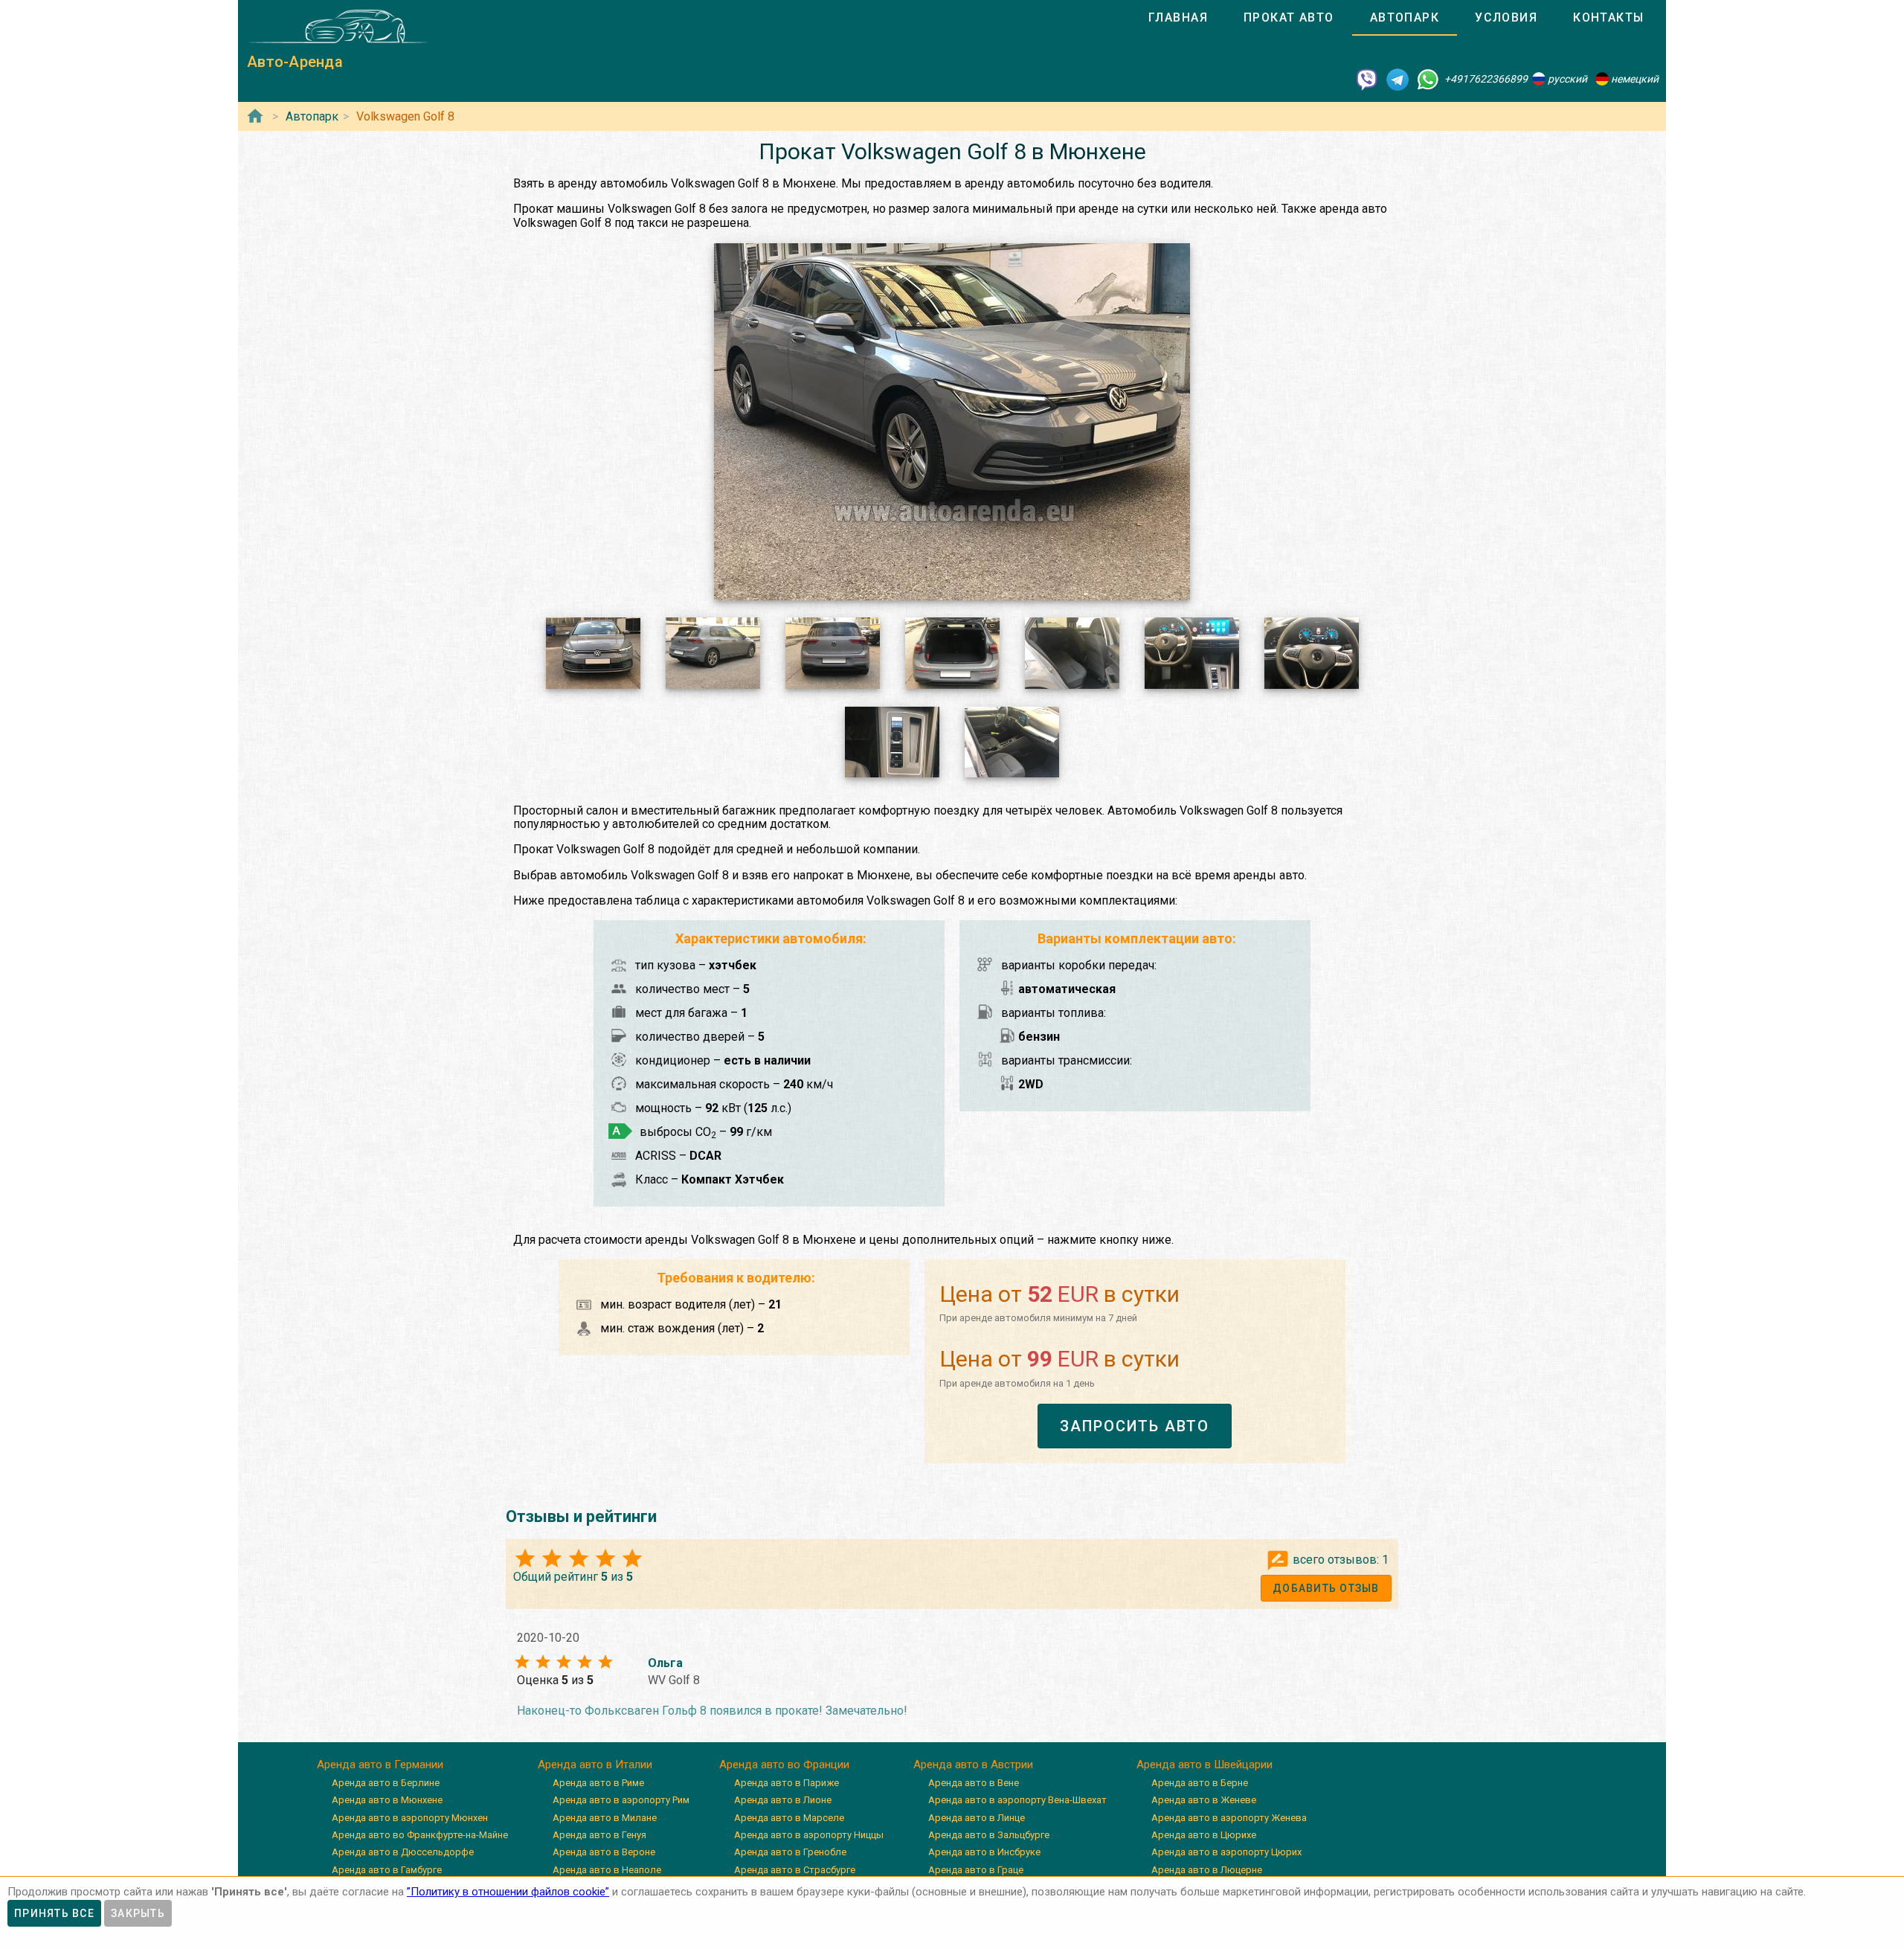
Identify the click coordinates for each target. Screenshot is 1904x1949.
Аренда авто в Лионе (783, 1800)
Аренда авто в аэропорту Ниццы (809, 1835)
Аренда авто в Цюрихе (1204, 1835)
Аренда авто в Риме (598, 1783)
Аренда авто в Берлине (386, 1783)
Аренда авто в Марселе (789, 1818)
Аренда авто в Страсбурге (795, 1870)
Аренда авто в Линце (977, 1818)
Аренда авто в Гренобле (790, 1852)
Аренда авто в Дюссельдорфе (403, 1852)
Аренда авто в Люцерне (1207, 1870)
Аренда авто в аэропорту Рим (621, 1800)
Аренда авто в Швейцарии (1205, 1765)
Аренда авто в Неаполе (607, 1870)
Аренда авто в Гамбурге (387, 1870)
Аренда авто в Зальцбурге (989, 1835)
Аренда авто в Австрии (973, 1765)
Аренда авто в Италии (595, 1765)
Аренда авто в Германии (380, 1765)
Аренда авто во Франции (784, 1765)
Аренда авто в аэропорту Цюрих (1226, 1852)
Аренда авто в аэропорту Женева (1229, 1818)
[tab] (1178, 18)
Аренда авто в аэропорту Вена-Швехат (1017, 1800)
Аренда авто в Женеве (1204, 1800)
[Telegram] (1398, 79)
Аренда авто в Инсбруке (984, 1852)
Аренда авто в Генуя (599, 1835)
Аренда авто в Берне (1200, 1783)
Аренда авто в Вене (974, 1783)
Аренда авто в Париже (787, 1783)
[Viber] (1367, 79)
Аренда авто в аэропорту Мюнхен (410, 1818)
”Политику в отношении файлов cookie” (508, 1892)
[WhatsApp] (1428, 79)
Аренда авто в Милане (605, 1818)
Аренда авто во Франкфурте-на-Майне (420, 1835)
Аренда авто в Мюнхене (387, 1800)
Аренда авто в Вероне (604, 1852)
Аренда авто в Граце (976, 1870)
